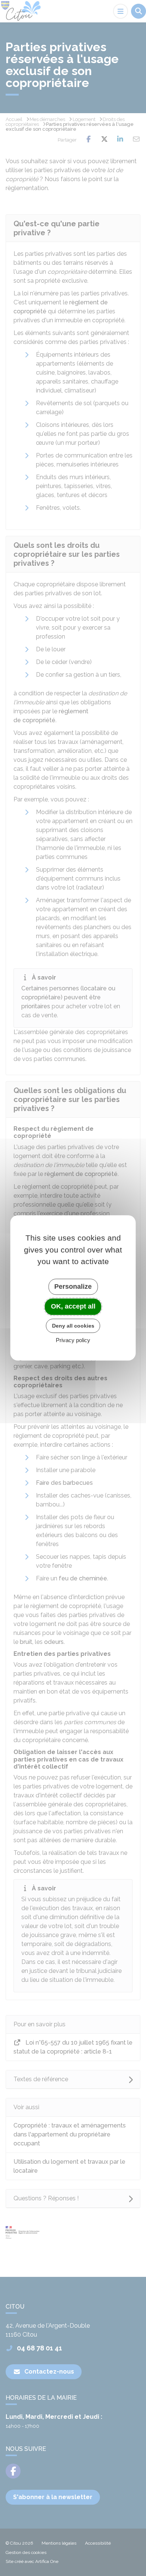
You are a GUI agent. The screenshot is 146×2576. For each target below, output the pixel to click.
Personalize (73, 1287)
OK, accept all (73, 1306)
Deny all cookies (73, 1326)
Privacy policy (73, 1340)
